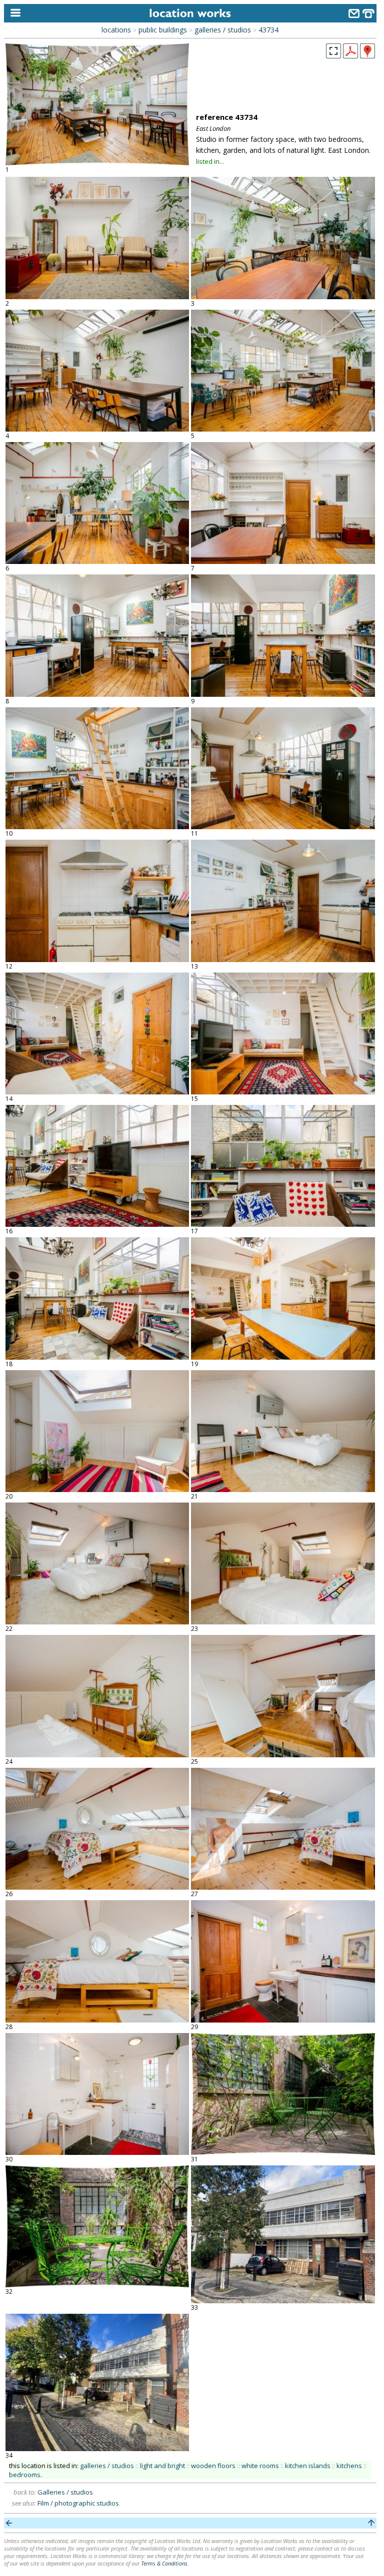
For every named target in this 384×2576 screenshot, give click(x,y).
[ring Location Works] (368, 15)
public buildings (163, 30)
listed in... (210, 161)
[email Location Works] (354, 15)
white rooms (260, 2466)
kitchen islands (308, 2466)
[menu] (13, 13)
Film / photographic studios (78, 2503)
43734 (268, 30)
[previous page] (9, 2523)
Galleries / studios (65, 2492)
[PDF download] (350, 55)
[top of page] (371, 2523)
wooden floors (213, 2466)
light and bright (162, 2466)
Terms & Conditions (164, 2563)
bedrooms (25, 2475)
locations (116, 30)
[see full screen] (333, 51)
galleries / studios (223, 30)
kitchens (349, 2466)
